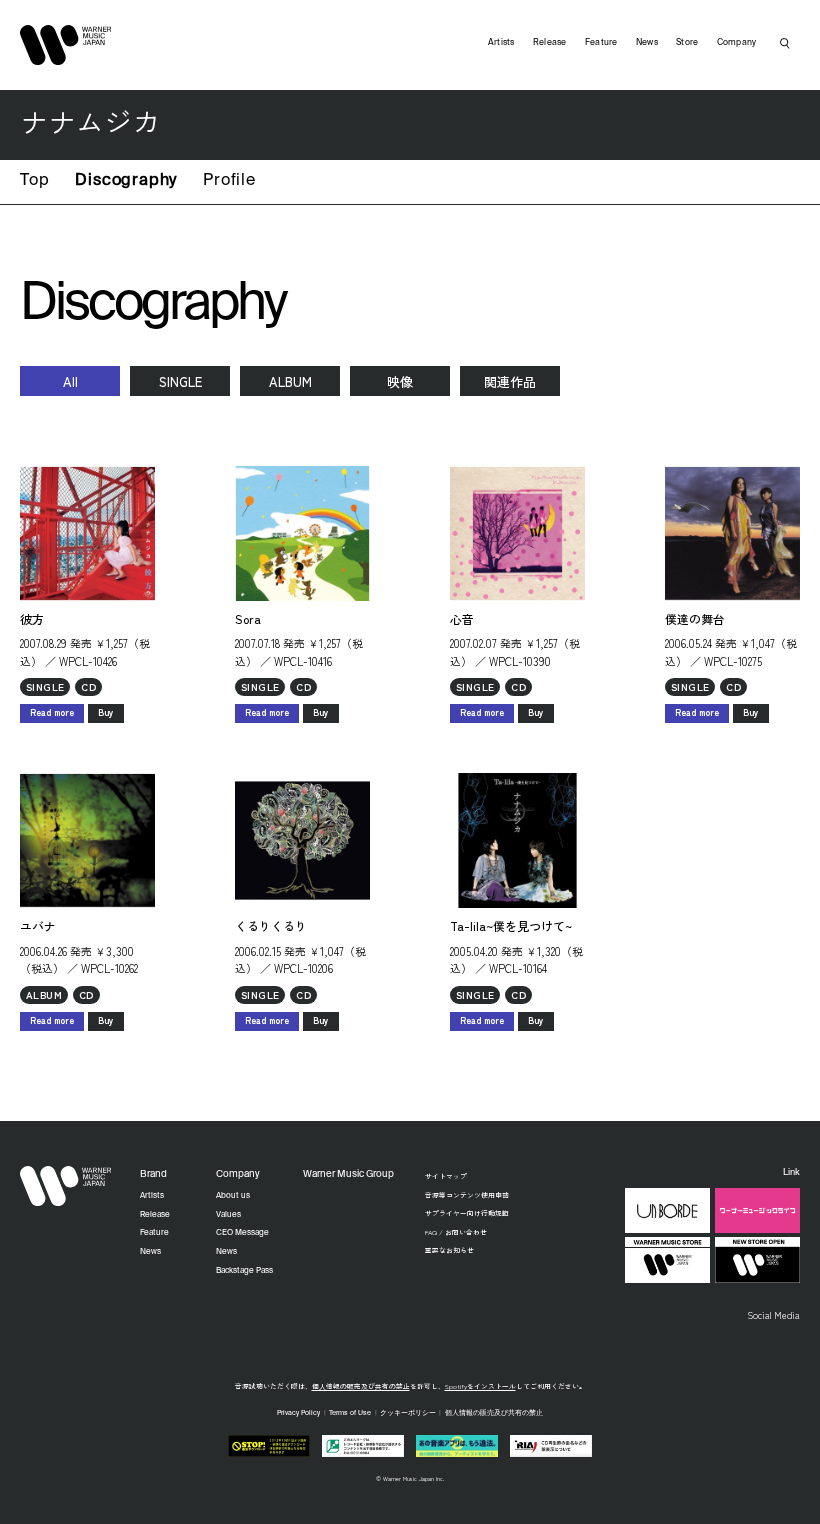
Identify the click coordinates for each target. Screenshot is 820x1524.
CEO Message (242, 1233)
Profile (229, 181)
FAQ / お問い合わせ (456, 1232)
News (647, 42)
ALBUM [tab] (290, 381)
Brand (153, 1174)
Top (34, 181)
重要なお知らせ (449, 1250)
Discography (126, 181)
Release (550, 42)
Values (228, 1215)
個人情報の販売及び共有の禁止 (361, 1386)
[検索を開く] (785, 43)
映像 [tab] (400, 381)
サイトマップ (446, 1176)
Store (687, 42)
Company (737, 42)
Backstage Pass (244, 1271)
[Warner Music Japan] (66, 1186)
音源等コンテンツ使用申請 (467, 1195)
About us (233, 1196)
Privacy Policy (298, 1413)
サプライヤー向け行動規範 (467, 1213)
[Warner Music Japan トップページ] (66, 45)
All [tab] (70, 381)
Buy (106, 712)
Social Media (773, 1315)
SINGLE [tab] (180, 381)
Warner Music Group (348, 1174)
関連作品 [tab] (510, 381)
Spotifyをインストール (480, 1386)
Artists (501, 42)
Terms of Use (350, 1413)
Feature (601, 42)
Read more (52, 712)
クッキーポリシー (408, 1413)
